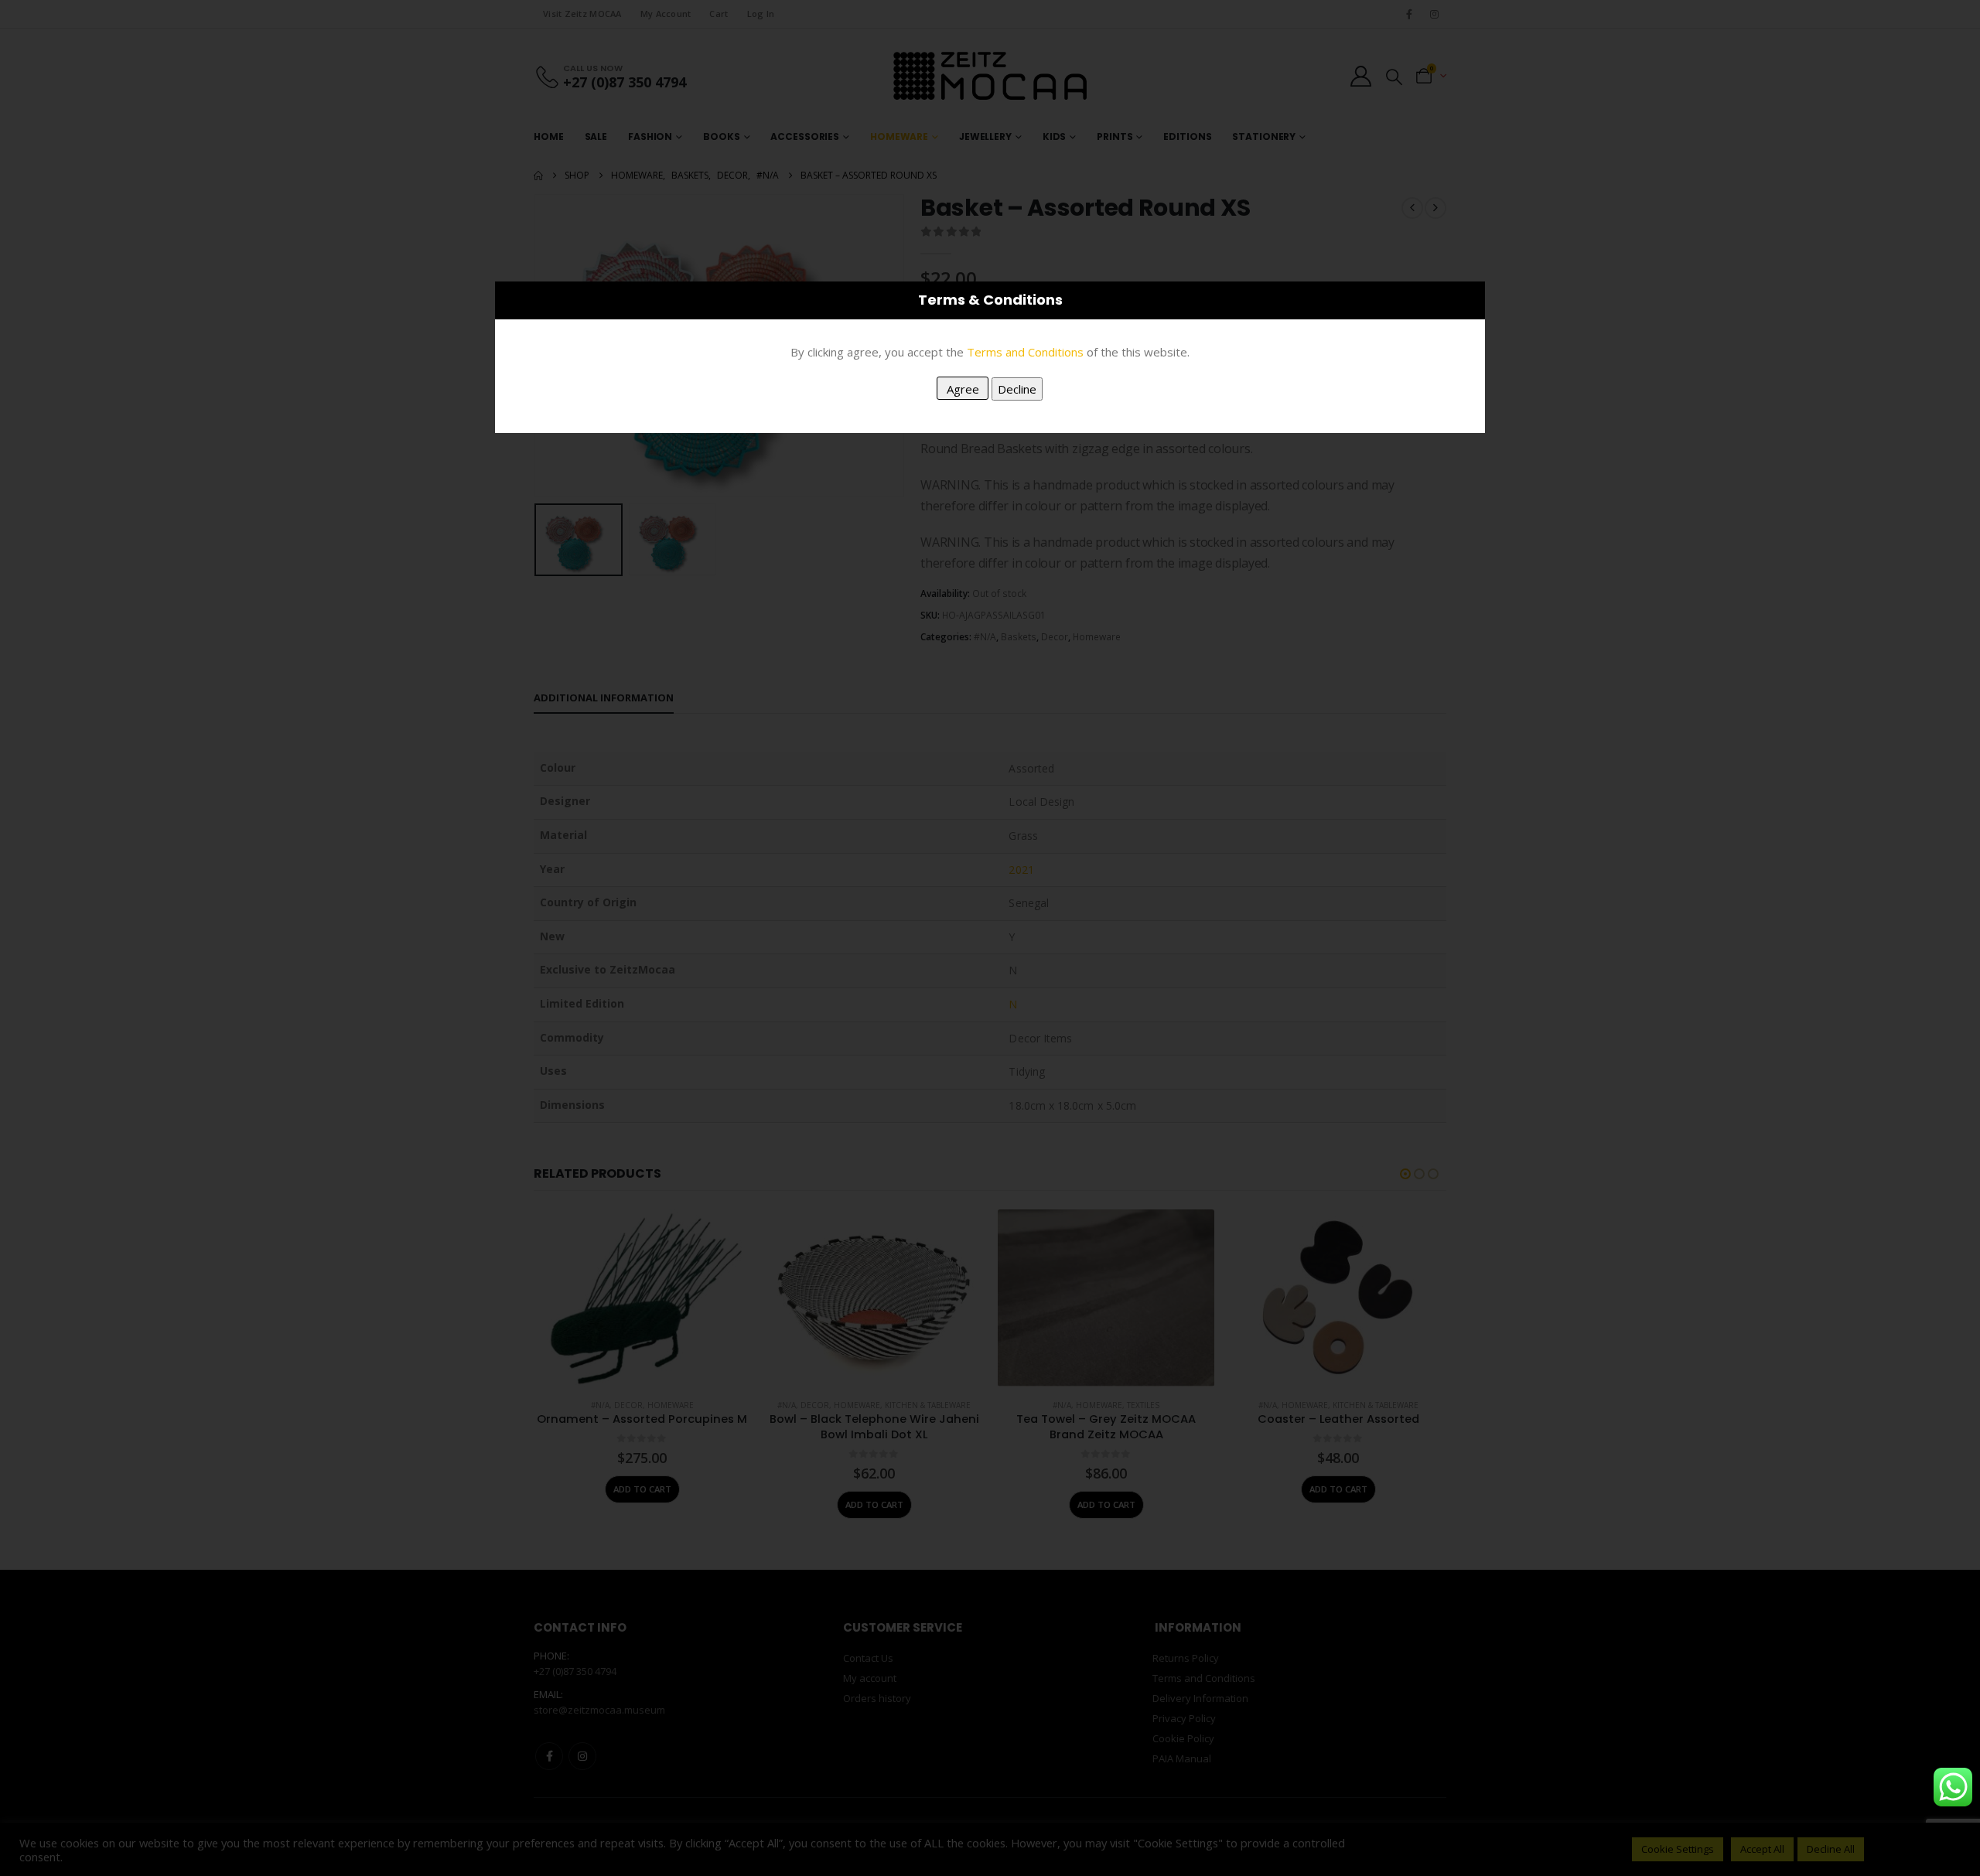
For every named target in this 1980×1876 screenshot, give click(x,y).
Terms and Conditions (1025, 352)
